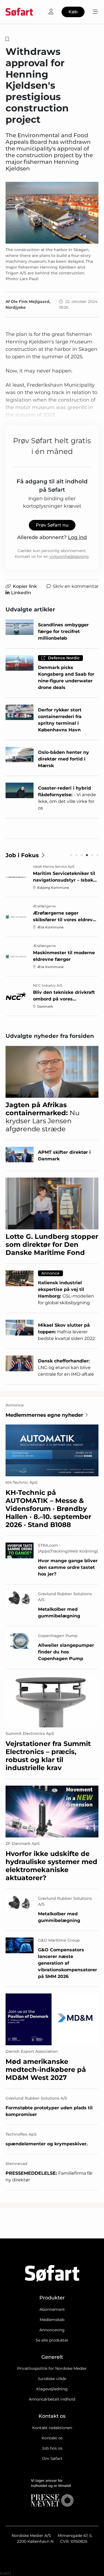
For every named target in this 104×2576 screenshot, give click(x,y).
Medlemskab (52, 2320)
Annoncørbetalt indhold (52, 2399)
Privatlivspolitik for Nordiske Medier (52, 2368)
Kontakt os (52, 2438)
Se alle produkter (52, 2340)
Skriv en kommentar (76, 586)
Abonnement (52, 2309)
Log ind (77, 537)
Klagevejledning (52, 2389)
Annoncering (52, 2330)
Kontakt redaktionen (52, 2428)
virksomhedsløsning (69, 556)
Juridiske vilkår (52, 2379)
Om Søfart (52, 2458)
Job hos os (52, 2448)
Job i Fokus (22, 855)
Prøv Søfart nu (52, 525)
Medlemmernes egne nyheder (44, 1415)
